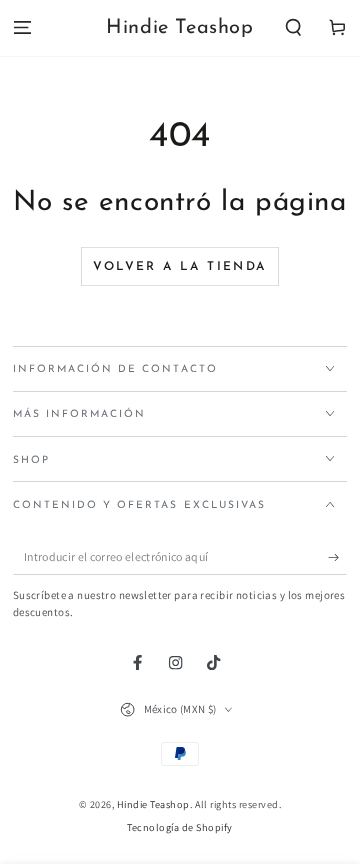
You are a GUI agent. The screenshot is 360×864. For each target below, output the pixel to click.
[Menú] (22, 28)
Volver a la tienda (179, 267)
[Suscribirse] (338, 557)
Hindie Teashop (153, 804)
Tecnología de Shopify (180, 827)
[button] (294, 28)
